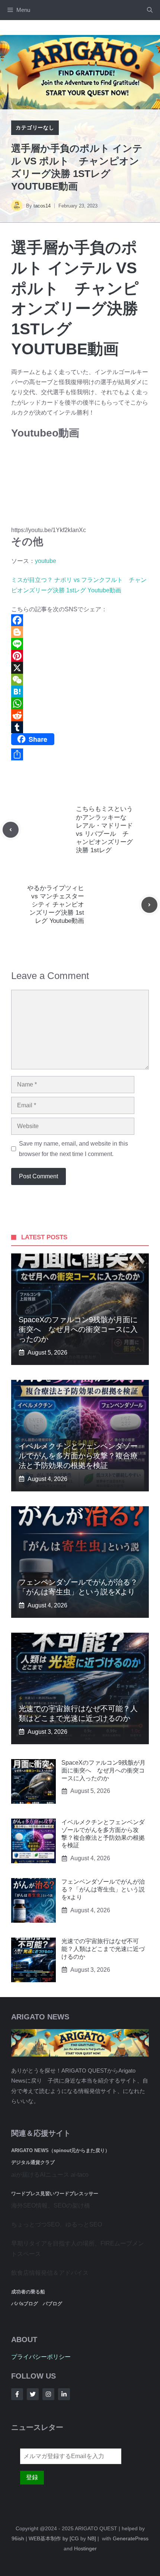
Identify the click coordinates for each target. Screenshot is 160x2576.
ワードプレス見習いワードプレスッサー (55, 2194)
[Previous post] (11, 830)
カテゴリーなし (35, 128)
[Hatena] (80, 692)
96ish (18, 2538)
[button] (150, 10)
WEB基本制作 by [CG (54, 2538)
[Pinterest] (80, 656)
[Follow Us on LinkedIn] (64, 2394)
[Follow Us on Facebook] (17, 2394)
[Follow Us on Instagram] (48, 2394)
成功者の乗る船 (28, 2292)
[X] (80, 668)
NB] (92, 2538)
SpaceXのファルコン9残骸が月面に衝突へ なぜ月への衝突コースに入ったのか (78, 1329)
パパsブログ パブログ (37, 2304)
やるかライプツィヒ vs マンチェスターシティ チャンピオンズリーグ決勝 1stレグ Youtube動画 (56, 904)
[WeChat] (80, 680)
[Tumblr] (80, 727)
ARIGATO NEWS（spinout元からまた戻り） (60, 2150)
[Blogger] (80, 632)
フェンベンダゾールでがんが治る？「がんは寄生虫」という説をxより (103, 1889)
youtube (46, 561)
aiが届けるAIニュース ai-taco (50, 2175)
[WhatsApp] (80, 703)
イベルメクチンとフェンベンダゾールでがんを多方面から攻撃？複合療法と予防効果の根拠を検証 (78, 1456)
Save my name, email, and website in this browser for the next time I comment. (73, 1149)
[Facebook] (80, 620)
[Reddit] (80, 715)
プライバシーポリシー (41, 2357)
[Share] (80, 754)
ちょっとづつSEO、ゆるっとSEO (57, 2224)
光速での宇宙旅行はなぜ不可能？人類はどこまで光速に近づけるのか (103, 1949)
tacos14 (42, 206)
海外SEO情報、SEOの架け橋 (51, 2205)
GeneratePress (131, 2538)
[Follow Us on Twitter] (33, 2394)
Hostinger (85, 2548)
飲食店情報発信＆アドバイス (50, 2273)
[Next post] (149, 905)
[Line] (80, 644)
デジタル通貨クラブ (33, 2162)
